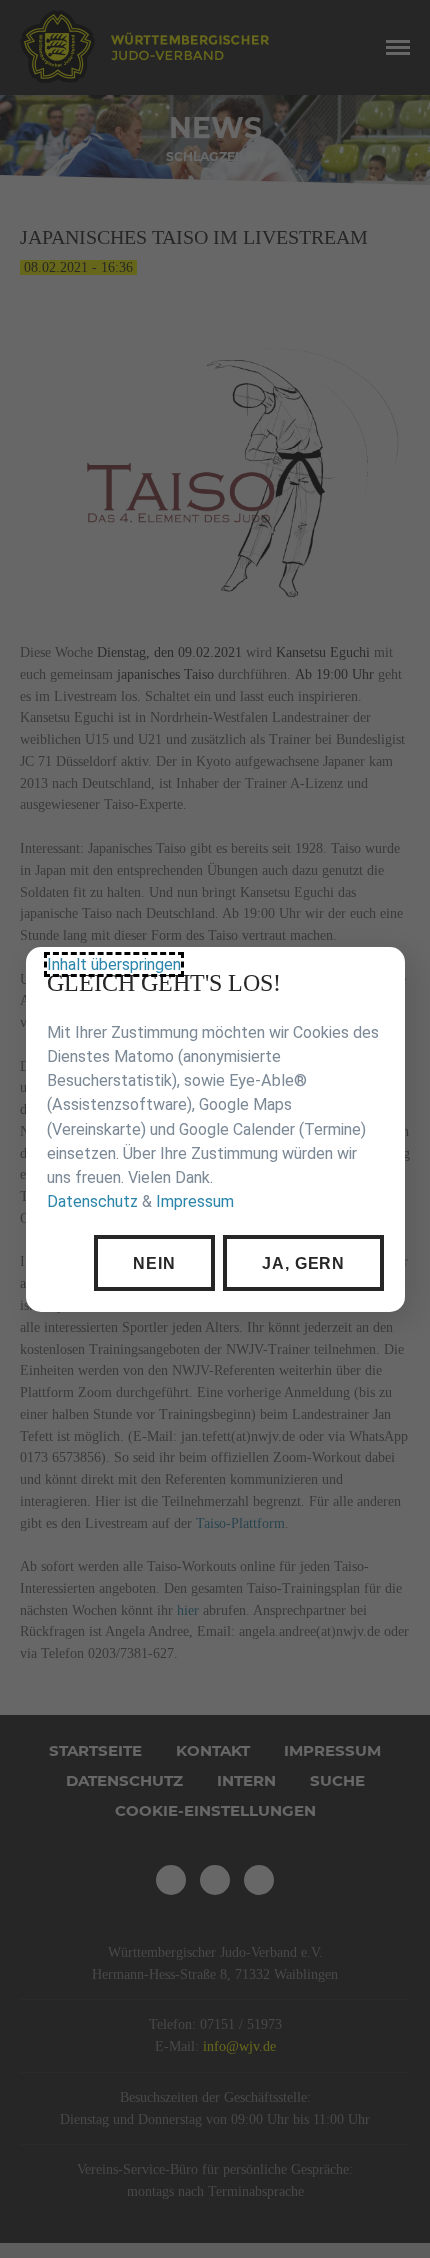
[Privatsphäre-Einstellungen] (375, 977)
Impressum (194, 1201)
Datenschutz (91, 1201)
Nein (154, 1262)
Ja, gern (303, 1262)
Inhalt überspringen (113, 964)
